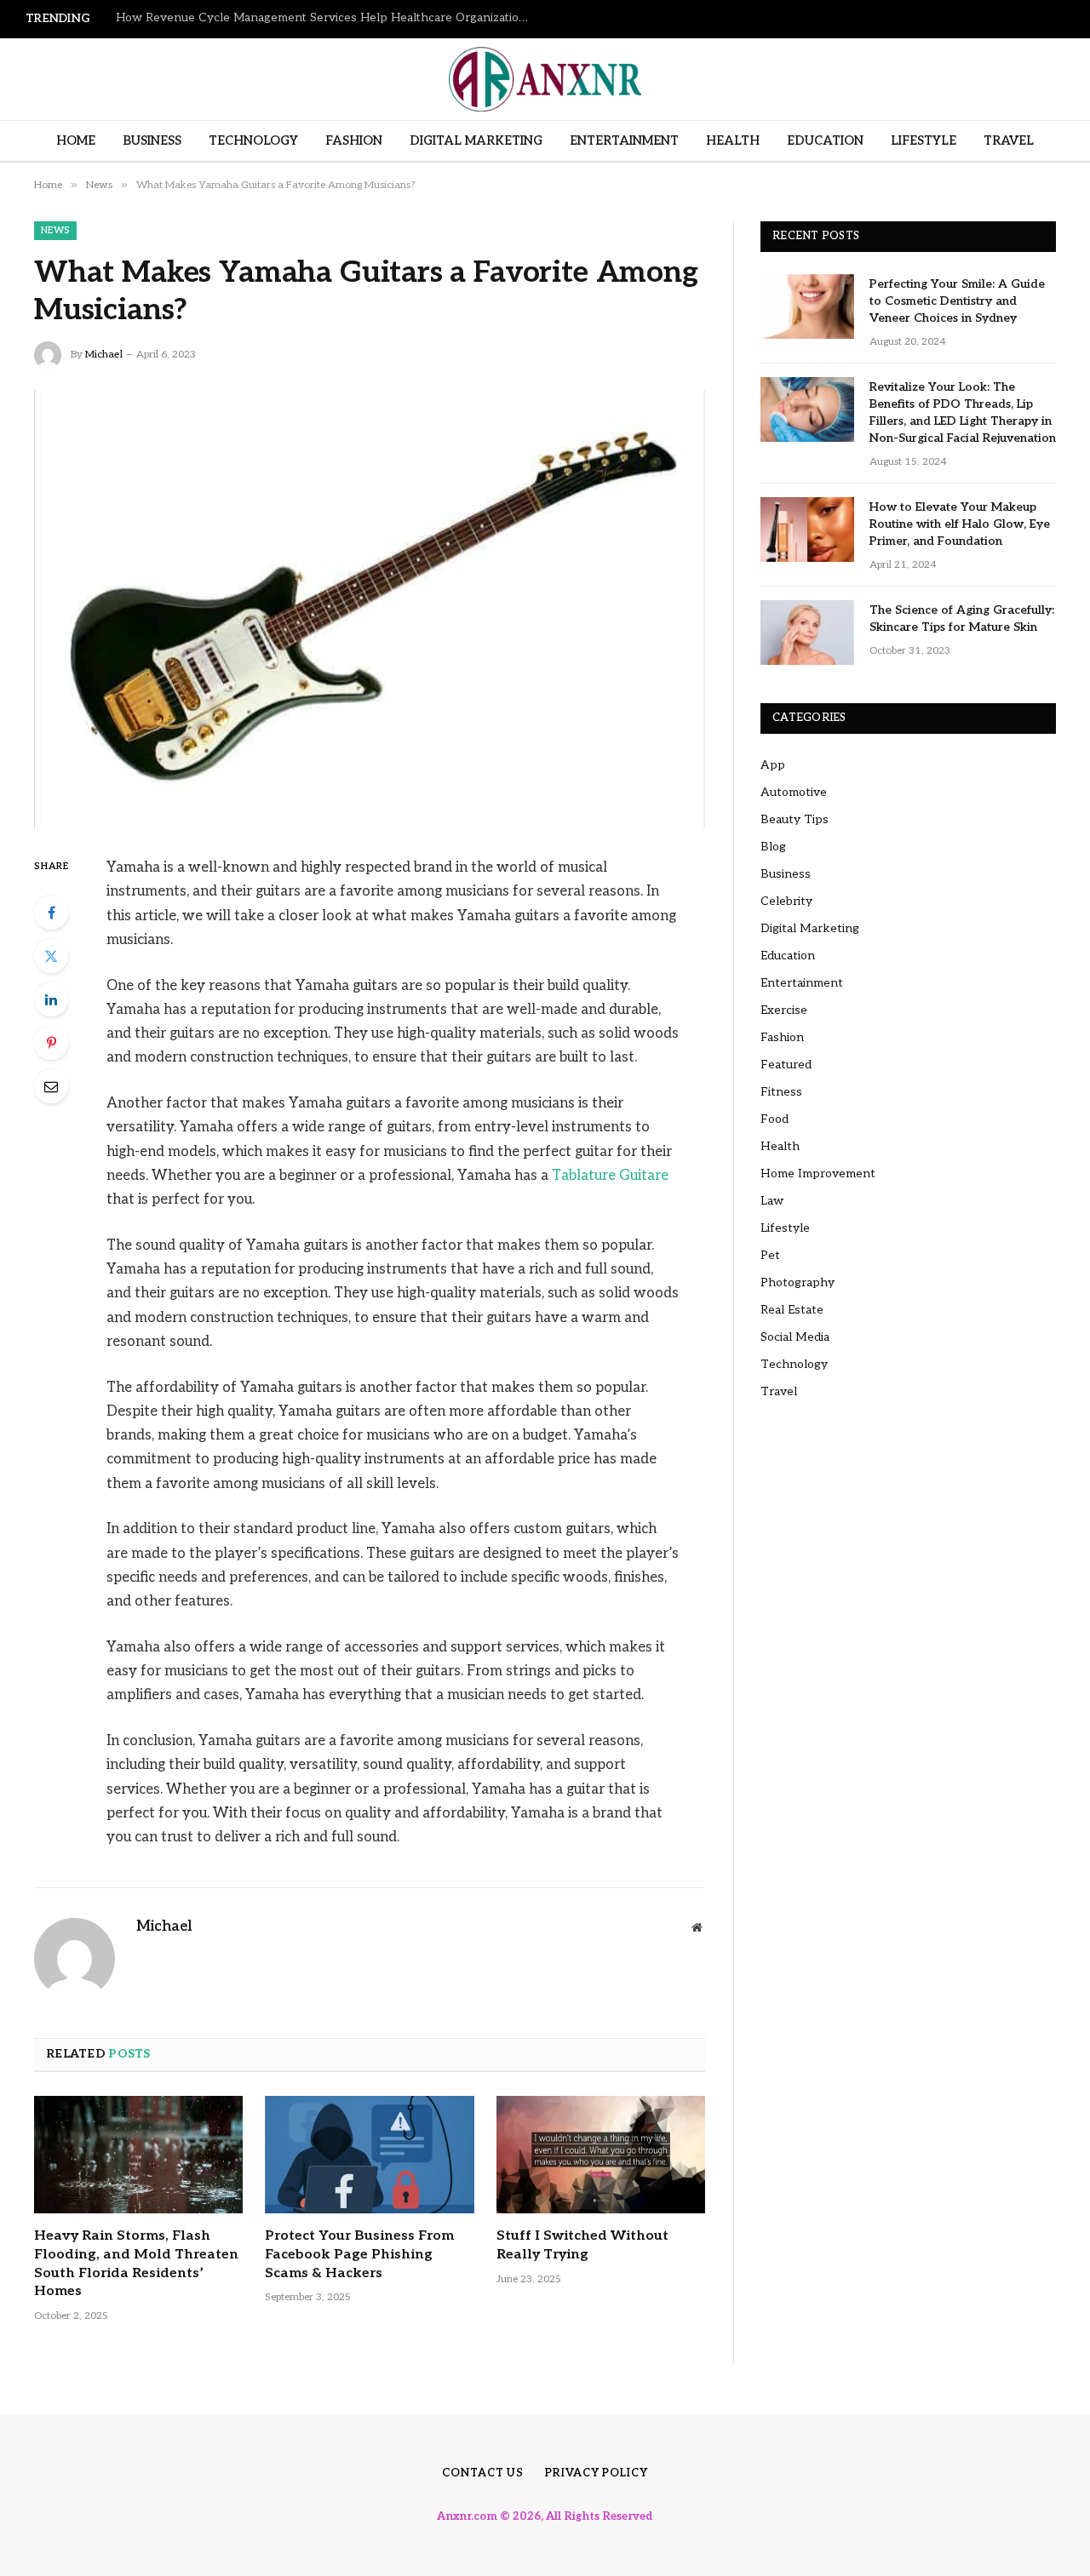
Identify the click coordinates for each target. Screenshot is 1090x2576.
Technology (253, 141)
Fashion (354, 141)
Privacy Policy (597, 2473)
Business (152, 141)
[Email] (51, 1086)
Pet (770, 1255)
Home (76, 141)
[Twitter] (51, 956)
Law (772, 1201)
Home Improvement (818, 1174)
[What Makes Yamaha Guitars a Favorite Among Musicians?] (370, 609)
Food (774, 1119)
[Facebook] (51, 913)
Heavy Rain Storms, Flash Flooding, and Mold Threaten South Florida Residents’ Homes (136, 2264)
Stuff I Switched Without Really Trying (582, 2245)
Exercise (784, 1010)
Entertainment (624, 141)
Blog (773, 847)
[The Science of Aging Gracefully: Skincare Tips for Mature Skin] (807, 633)
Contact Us (483, 2473)
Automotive (794, 792)
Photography (797, 1282)
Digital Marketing (476, 141)
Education (825, 141)
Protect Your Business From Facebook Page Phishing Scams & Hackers (359, 2255)
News (55, 230)
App (773, 765)
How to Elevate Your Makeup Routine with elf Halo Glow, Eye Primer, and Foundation (960, 524)
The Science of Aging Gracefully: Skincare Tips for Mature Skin (962, 618)
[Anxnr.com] (545, 79)
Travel (1009, 141)
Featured (786, 1065)
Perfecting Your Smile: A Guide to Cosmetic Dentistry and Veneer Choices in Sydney (957, 301)
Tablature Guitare (610, 1176)
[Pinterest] (51, 1043)
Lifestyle (924, 141)
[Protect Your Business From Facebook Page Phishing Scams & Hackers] (369, 2155)
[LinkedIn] (51, 999)
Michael (104, 355)
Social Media (795, 1337)
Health (733, 141)
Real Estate (792, 1310)
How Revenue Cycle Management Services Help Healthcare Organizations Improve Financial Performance (329, 18)
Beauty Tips (795, 819)
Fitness (781, 1092)
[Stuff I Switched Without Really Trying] (601, 2155)
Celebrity (786, 901)
